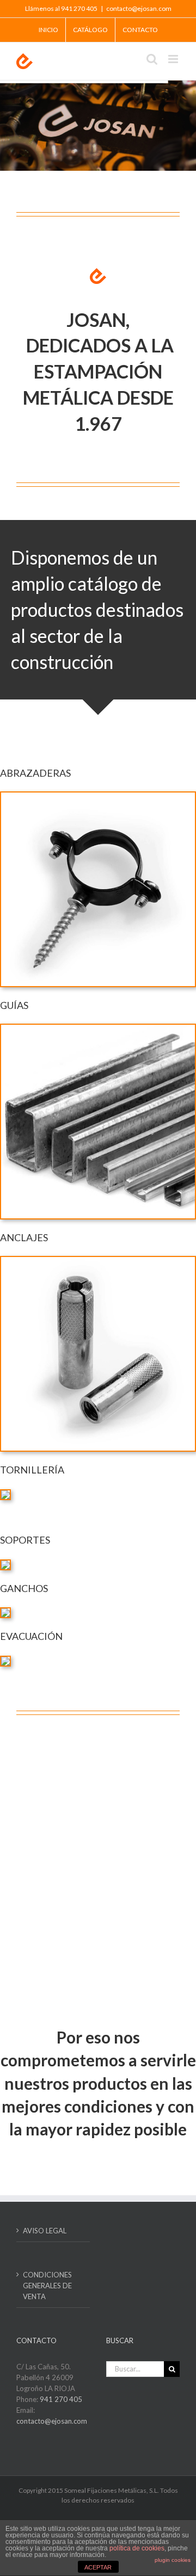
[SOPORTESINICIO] (5, 1564)
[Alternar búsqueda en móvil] (152, 59)
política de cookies (137, 2548)
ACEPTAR (98, 2567)
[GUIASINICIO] (98, 1028)
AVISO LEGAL (45, 2231)
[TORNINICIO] (5, 1494)
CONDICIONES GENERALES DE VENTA (47, 2286)
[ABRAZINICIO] (98, 796)
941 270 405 (61, 2399)
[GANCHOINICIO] (5, 1612)
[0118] (98, 1260)
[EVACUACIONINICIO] (5, 1660)
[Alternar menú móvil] (174, 59)
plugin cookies (173, 2560)
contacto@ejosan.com (139, 8)
